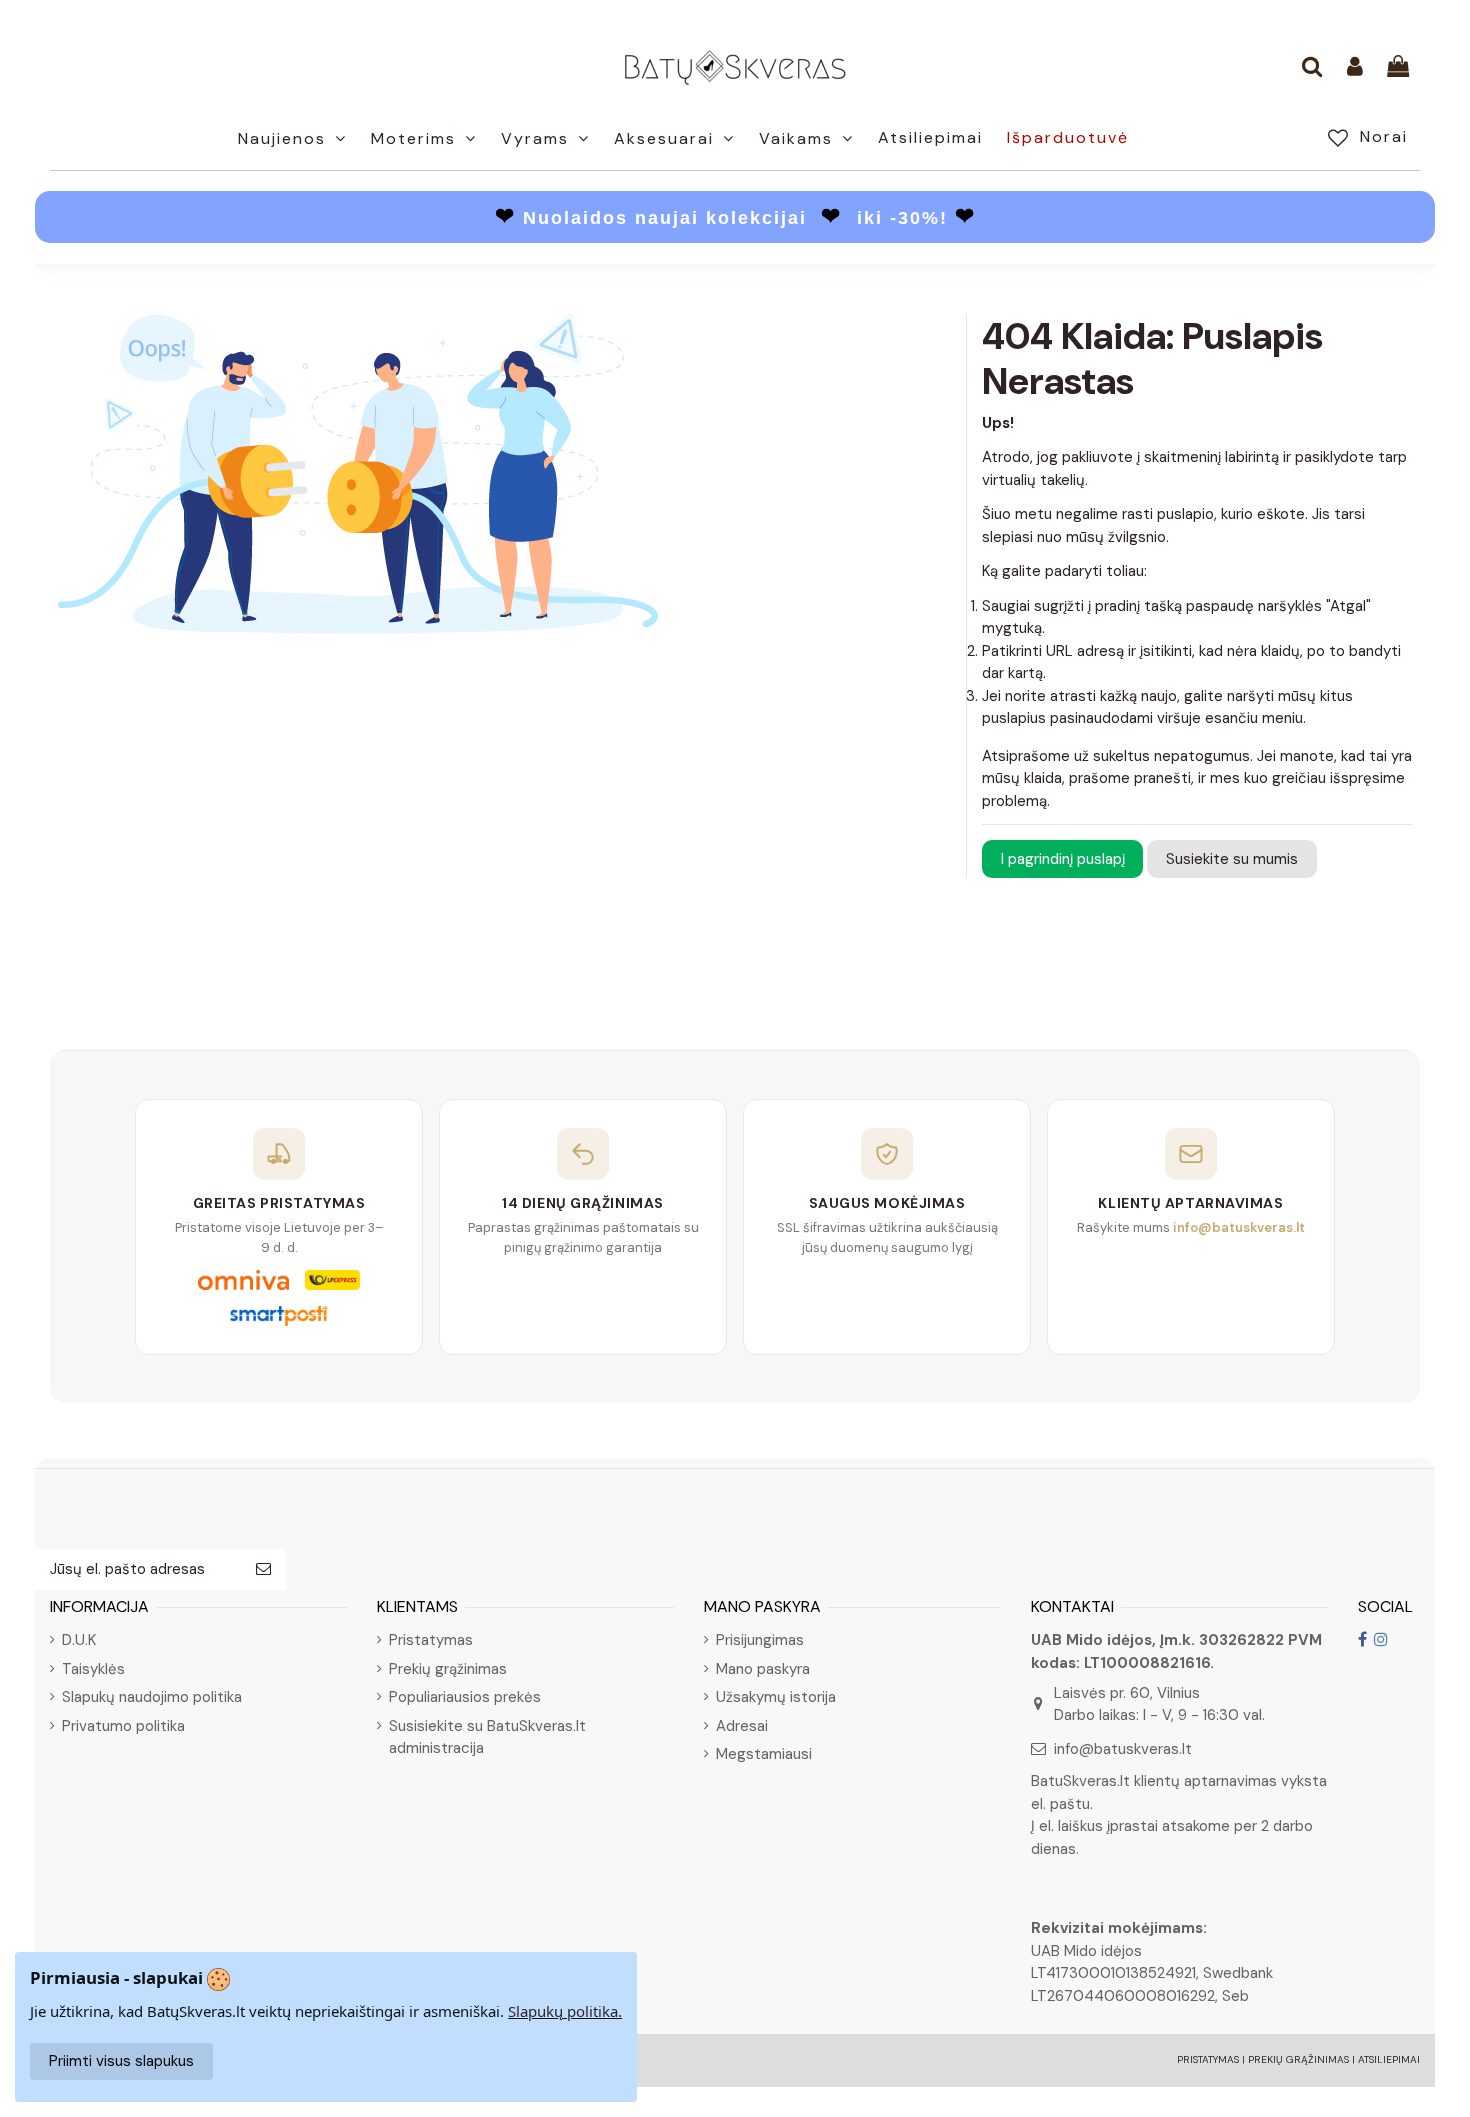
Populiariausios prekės (465, 1697)
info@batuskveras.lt (1123, 1749)
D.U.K (79, 1640)
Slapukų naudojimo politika (152, 1697)
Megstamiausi (764, 1754)
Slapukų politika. (565, 2011)
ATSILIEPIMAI (1389, 2059)
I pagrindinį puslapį (1063, 859)
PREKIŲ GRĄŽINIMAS (1298, 2059)
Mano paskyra (763, 1669)
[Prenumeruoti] (263, 1569)
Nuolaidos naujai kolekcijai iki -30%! (735, 218)
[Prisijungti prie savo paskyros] (1355, 68)
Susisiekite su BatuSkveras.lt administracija (487, 1737)
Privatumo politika (123, 1726)
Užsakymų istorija (776, 1697)
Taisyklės (93, 1669)
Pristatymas (431, 1640)
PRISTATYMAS (1208, 2059)
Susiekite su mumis (1232, 859)
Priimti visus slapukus (121, 2061)
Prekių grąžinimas (448, 1669)
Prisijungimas (760, 1640)
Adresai (742, 1726)
